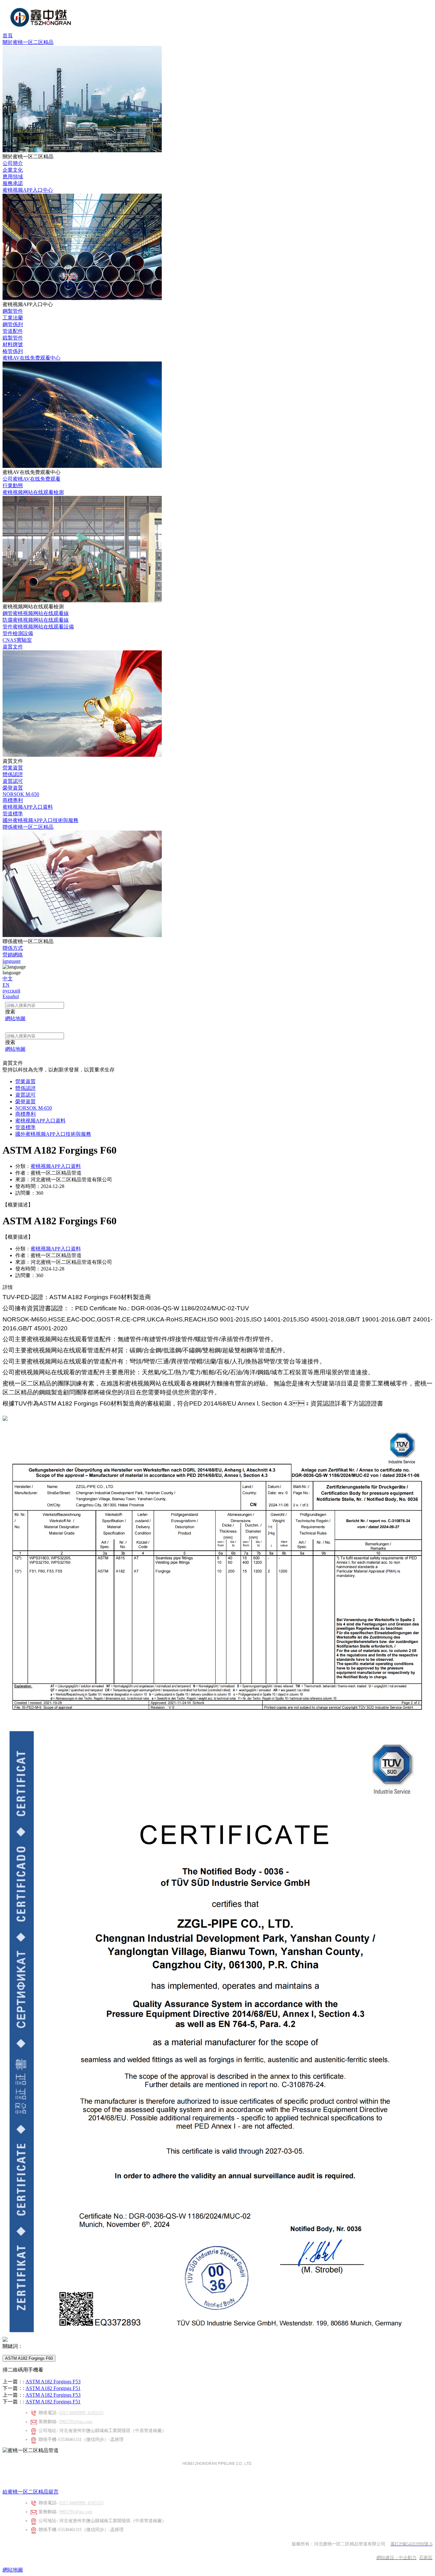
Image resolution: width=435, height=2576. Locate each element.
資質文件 (13, 647)
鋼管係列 (13, 324)
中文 (8, 979)
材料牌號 (13, 344)
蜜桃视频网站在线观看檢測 (33, 492)
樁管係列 (13, 351)
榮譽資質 (13, 788)
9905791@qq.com (76, 2422)
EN (6, 985)
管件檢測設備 (18, 633)
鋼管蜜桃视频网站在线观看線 (36, 613)
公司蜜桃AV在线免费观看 (32, 479)
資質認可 (13, 781)
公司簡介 (13, 163)
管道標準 (13, 814)
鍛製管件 (13, 338)
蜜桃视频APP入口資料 (28, 807)
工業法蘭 (13, 318)
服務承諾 (13, 183)
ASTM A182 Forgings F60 (29, 2358)
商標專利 (13, 800)
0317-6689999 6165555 (81, 2413)
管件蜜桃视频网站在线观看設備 (38, 627)
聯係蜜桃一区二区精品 (28, 827)
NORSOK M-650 (21, 794)
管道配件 (13, 331)
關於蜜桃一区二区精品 (28, 42)
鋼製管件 (13, 311)
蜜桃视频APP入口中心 (28, 190)
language (12, 961)
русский (11, 991)
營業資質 (13, 768)
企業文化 (13, 170)
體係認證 (13, 774)
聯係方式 (13, 948)
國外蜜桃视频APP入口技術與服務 (40, 820)
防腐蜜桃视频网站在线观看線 (36, 620)
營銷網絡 (13, 955)
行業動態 (13, 486)
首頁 (8, 36)
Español (11, 996)
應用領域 (13, 177)
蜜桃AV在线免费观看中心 (32, 358)
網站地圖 (13, 2570)
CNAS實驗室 (17, 640)
